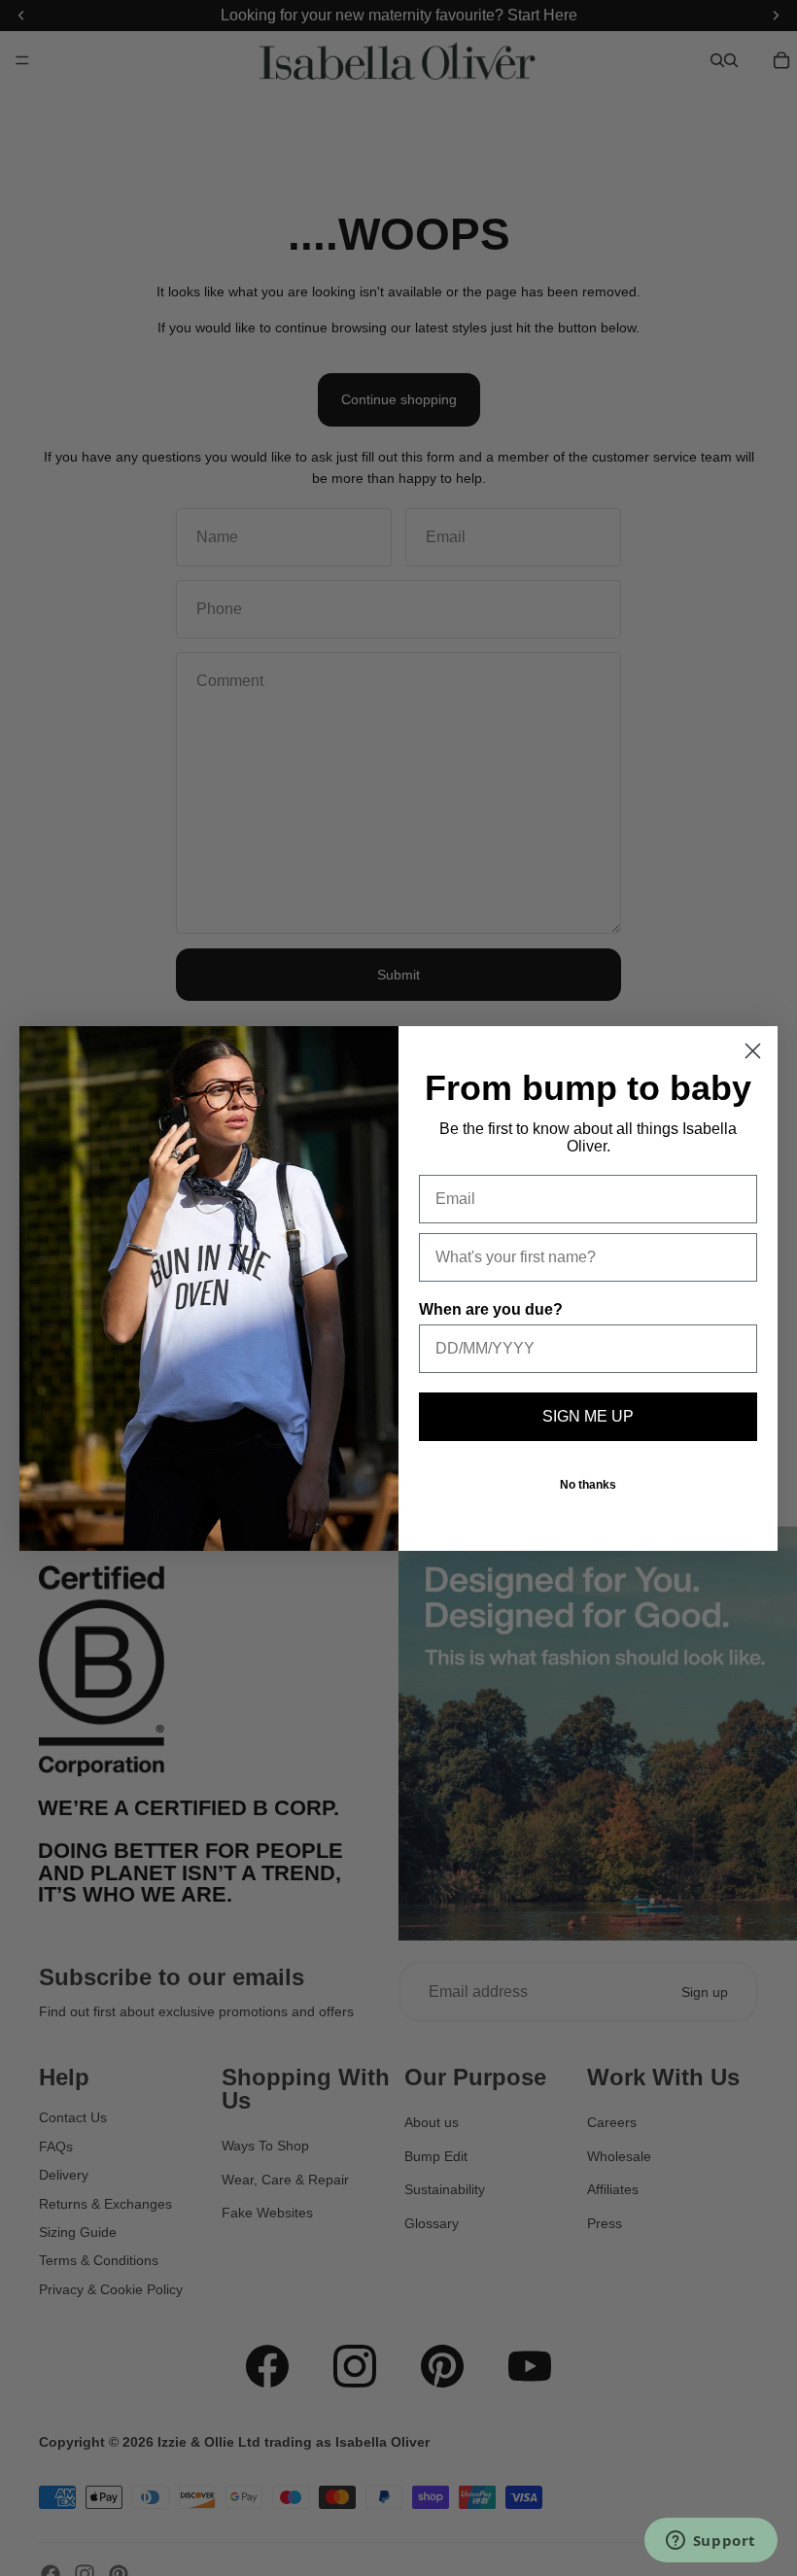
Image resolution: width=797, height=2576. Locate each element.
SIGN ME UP (588, 1416)
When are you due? (491, 1309)
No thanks (588, 1485)
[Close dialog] (753, 1051)
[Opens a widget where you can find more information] (710, 2542)
